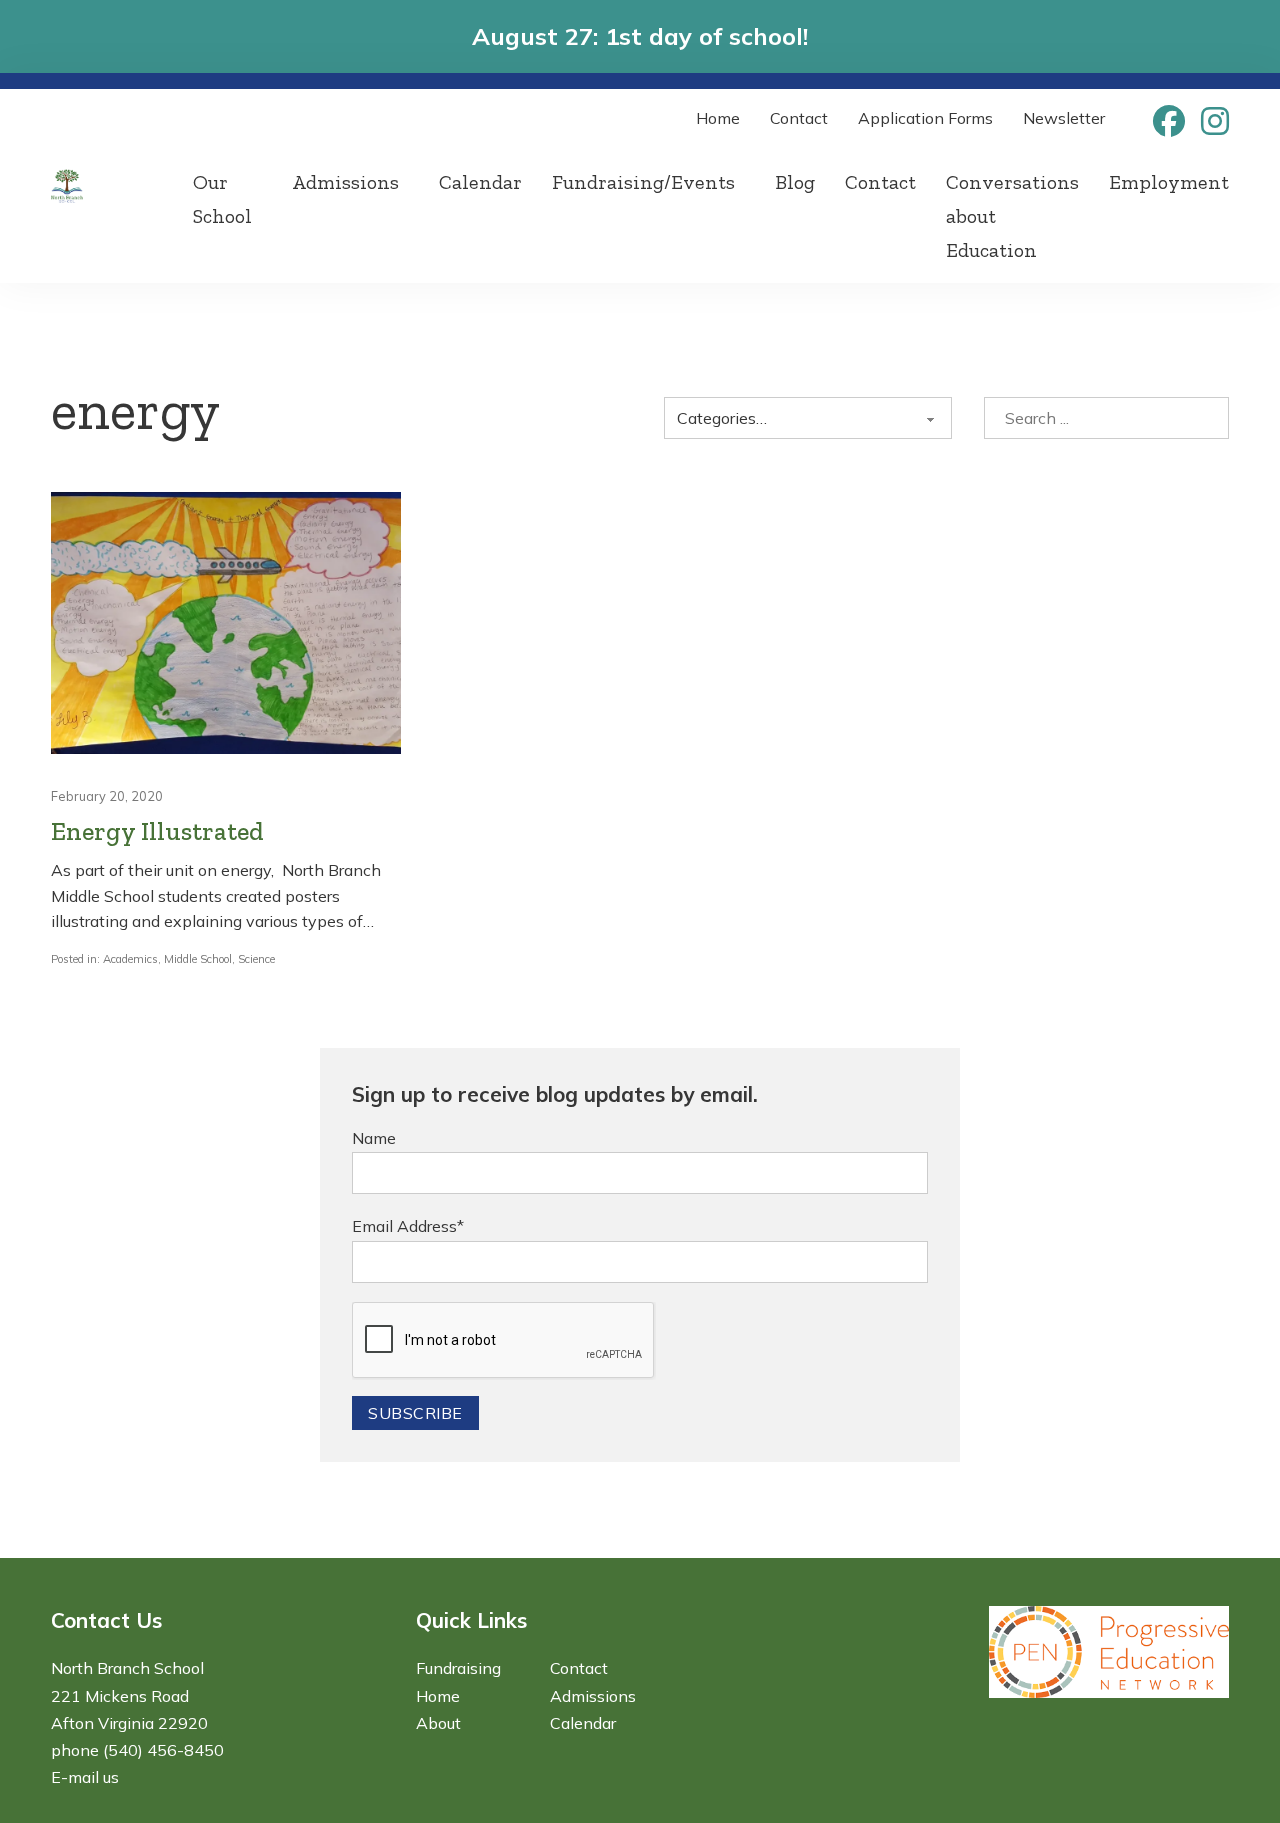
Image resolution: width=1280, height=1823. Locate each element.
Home (718, 118)
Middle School (198, 959)
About (438, 1723)
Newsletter (1064, 118)
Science (256, 959)
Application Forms (925, 118)
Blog (795, 182)
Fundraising (458, 1668)
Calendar (480, 182)
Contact (799, 118)
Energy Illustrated (157, 831)
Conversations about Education (1012, 216)
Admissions (345, 182)
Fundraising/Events (643, 182)
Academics (130, 959)
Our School (222, 199)
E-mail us (85, 1777)
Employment (1169, 182)
